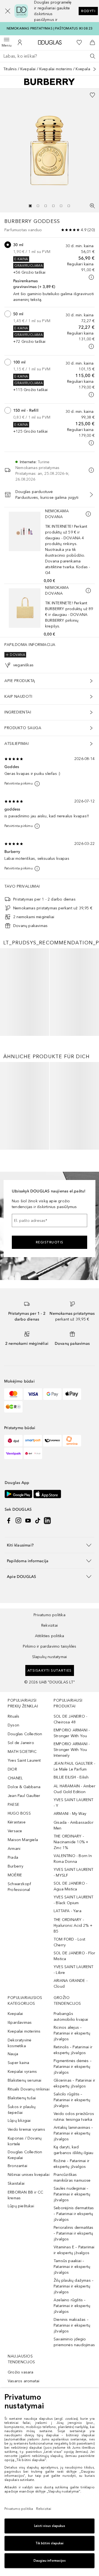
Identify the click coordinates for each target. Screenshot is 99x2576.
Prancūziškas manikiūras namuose (72, 2305)
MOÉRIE (15, 2002)
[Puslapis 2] (38, 206)
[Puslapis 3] (46, 206)
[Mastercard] (13, 1521)
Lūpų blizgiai (19, 2248)
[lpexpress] (52, 1568)
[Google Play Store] (18, 1621)
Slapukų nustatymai (50, 1784)
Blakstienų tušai (22, 2225)
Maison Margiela (23, 1967)
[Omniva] (72, 1568)
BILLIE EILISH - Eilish (71, 1904)
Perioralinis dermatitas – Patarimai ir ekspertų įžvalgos (74, 2360)
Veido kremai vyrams (26, 2256)
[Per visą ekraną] (92, 206)
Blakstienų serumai (25, 2207)
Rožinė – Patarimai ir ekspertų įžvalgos (71, 2291)
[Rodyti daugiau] (95, 69)
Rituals (13, 1843)
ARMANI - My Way (70, 1941)
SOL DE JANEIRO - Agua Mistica (70, 2013)
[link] (25, 1017)
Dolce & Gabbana (24, 1914)
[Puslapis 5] (61, 206)
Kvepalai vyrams (22, 2199)
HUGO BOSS (19, 1940)
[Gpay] (52, 1521)
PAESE (13, 1932)
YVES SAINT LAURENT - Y (74, 1930)
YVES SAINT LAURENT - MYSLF (74, 2000)
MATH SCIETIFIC (22, 1879)
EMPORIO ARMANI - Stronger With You (72, 1860)
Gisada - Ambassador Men (74, 1952)
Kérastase (17, 1949)
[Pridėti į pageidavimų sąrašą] (92, 95)
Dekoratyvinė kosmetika (20, 2170)
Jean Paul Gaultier (24, 1923)
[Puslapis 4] (53, 206)
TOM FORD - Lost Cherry (69, 2069)
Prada (13, 1984)
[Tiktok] (38, 1648)
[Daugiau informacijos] (88, 514)
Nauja (13, 2181)
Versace (15, 1958)
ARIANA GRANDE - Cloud (71, 2111)
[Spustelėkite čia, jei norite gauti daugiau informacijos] (91, 277)
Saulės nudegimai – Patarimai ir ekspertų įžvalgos (72, 2321)
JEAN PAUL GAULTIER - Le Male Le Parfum (74, 1893)
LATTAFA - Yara (68, 2038)
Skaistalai (16, 2310)
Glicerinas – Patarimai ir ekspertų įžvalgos (74, 2210)
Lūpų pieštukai (21, 2333)
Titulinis (10, 69)
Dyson (13, 1852)
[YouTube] (28, 1648)
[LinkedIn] (47, 1648)
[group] (50, 206)
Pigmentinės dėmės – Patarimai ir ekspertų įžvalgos (73, 2194)
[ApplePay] (72, 1521)
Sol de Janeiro (21, 1870)
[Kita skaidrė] (92, 988)
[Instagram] (18, 1648)
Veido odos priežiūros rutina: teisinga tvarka (74, 2244)
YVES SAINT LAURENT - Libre (74, 2097)
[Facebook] (9, 1648)
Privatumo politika (50, 1742)
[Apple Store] (47, 1621)
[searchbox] (50, 56)
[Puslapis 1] (30, 206)
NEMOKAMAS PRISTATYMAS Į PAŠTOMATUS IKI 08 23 (50, 28)
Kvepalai (28, 69)
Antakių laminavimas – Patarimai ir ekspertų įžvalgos (73, 2260)
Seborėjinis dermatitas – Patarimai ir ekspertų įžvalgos (74, 2341)
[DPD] (13, 1568)
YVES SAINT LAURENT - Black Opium (74, 2027)
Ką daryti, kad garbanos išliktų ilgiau (74, 2277)
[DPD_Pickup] (33, 1580)
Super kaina (18, 2190)
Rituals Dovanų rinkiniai (29, 2216)
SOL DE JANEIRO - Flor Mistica (74, 2083)
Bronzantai (17, 2293)
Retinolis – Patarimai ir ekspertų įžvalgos (73, 2177)
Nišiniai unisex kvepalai (29, 2302)
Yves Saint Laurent (24, 1887)
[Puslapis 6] (69, 206)
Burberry (16, 1993)
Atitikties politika (50, 1763)
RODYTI (88, 11)
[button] (5, 11)
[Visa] (33, 1521)
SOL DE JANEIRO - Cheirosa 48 (70, 1846)
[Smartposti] (33, 1568)
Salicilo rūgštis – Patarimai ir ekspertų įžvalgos (72, 2227)
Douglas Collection (25, 1861)
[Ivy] (13, 1534)
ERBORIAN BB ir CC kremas (25, 2322)
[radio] (8, 245)
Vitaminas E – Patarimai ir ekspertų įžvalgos (74, 2377)
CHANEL (15, 1905)
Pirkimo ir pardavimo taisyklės (50, 1773)
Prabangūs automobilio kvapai (71, 2144)
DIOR (12, 1896)
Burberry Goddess (32, 221)
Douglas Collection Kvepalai (25, 2282)
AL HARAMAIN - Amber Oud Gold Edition (75, 1916)
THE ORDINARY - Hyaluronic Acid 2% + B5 (73, 2053)
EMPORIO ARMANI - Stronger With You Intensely (72, 1877)
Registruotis (50, 1369)
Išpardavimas (20, 2150)
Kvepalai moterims (56, 69)
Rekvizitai (50, 1752)
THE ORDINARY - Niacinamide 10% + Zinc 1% (71, 1969)
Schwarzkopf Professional (19, 2014)
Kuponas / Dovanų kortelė (25, 2268)
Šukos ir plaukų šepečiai (22, 2237)
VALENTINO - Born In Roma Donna (73, 1986)
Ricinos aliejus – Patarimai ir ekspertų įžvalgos (72, 2160)
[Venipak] (13, 1580)
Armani (14, 1976)
